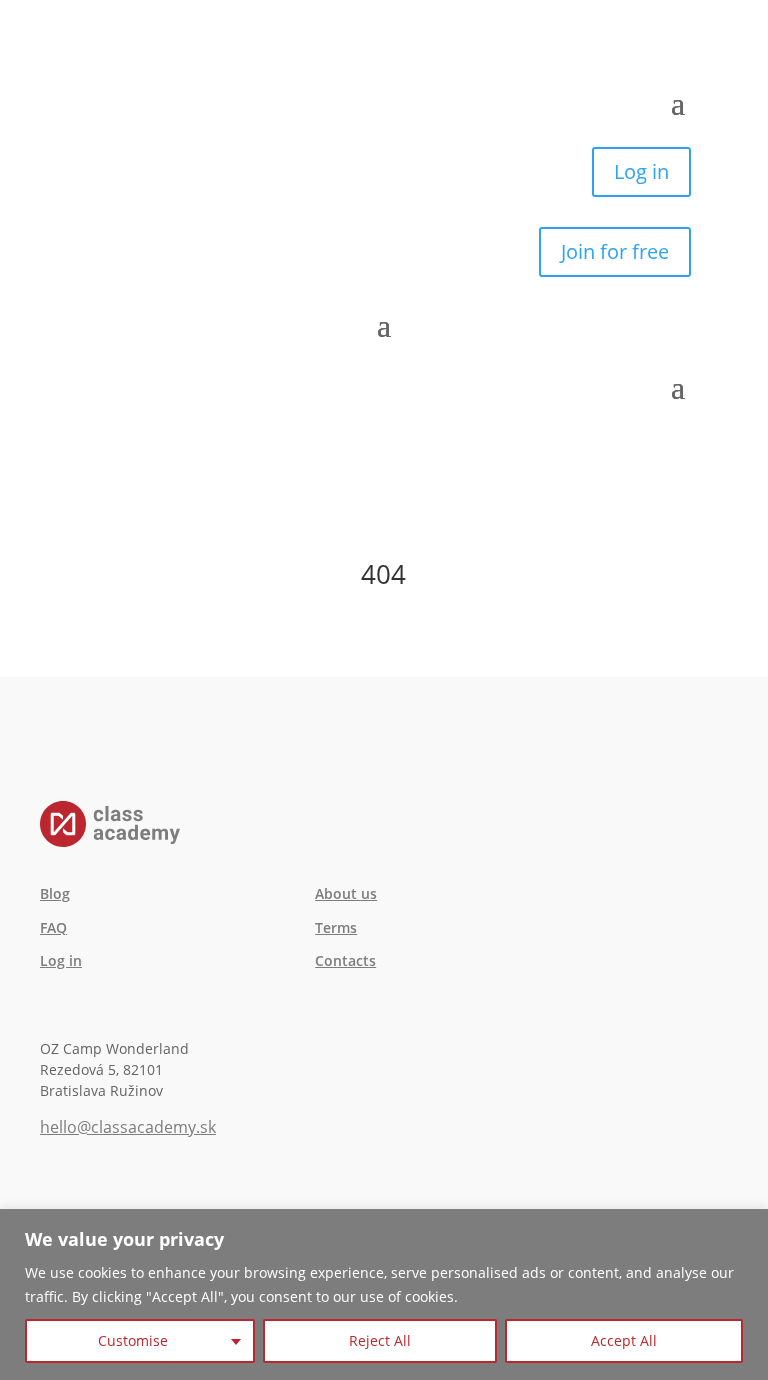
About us (346, 893)
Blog (55, 893)
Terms (336, 927)
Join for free (615, 251)
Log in (641, 171)
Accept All (624, 1340)
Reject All (380, 1340)
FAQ (53, 927)
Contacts (345, 960)
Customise (133, 1340)
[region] (384, 1294)
